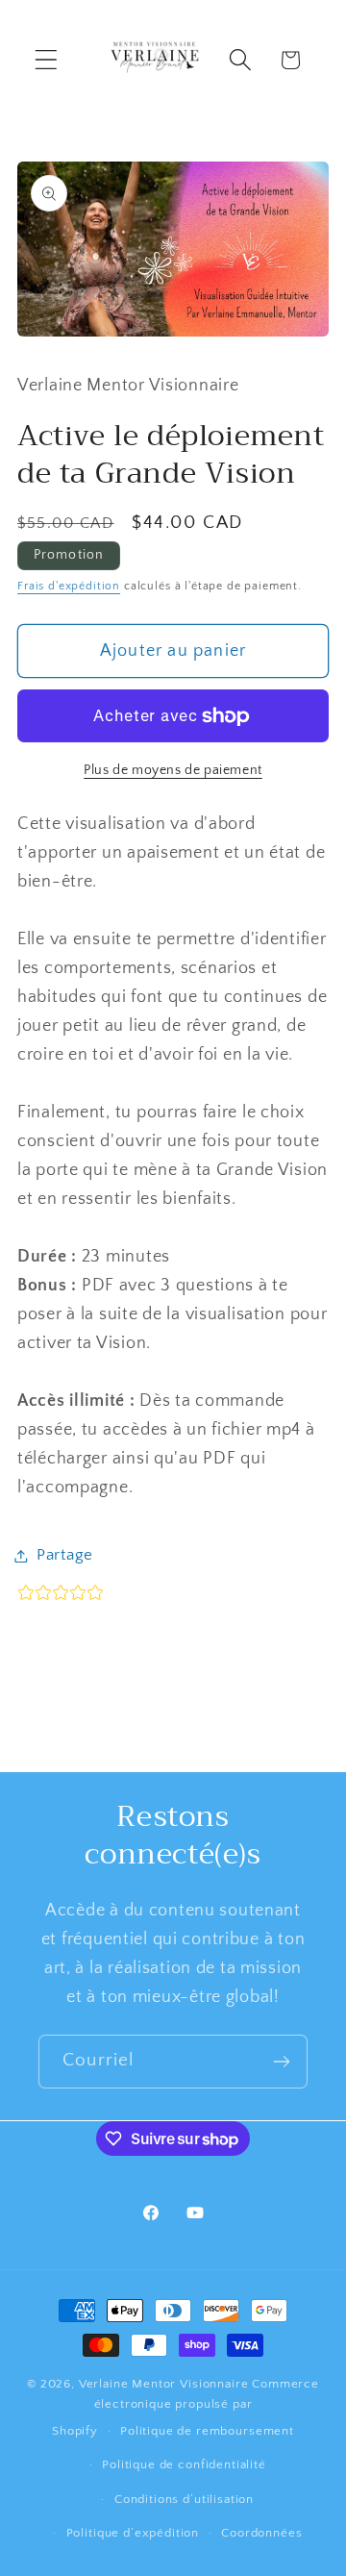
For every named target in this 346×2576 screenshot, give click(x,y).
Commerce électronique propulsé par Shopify (185, 2407)
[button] (47, 60)
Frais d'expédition (69, 586)
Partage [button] (65, 1555)
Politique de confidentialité (184, 2464)
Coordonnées (261, 2533)
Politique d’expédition (133, 2533)
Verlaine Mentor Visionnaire (164, 2384)
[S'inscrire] (281, 2062)
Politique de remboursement (207, 2431)
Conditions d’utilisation (184, 2499)
